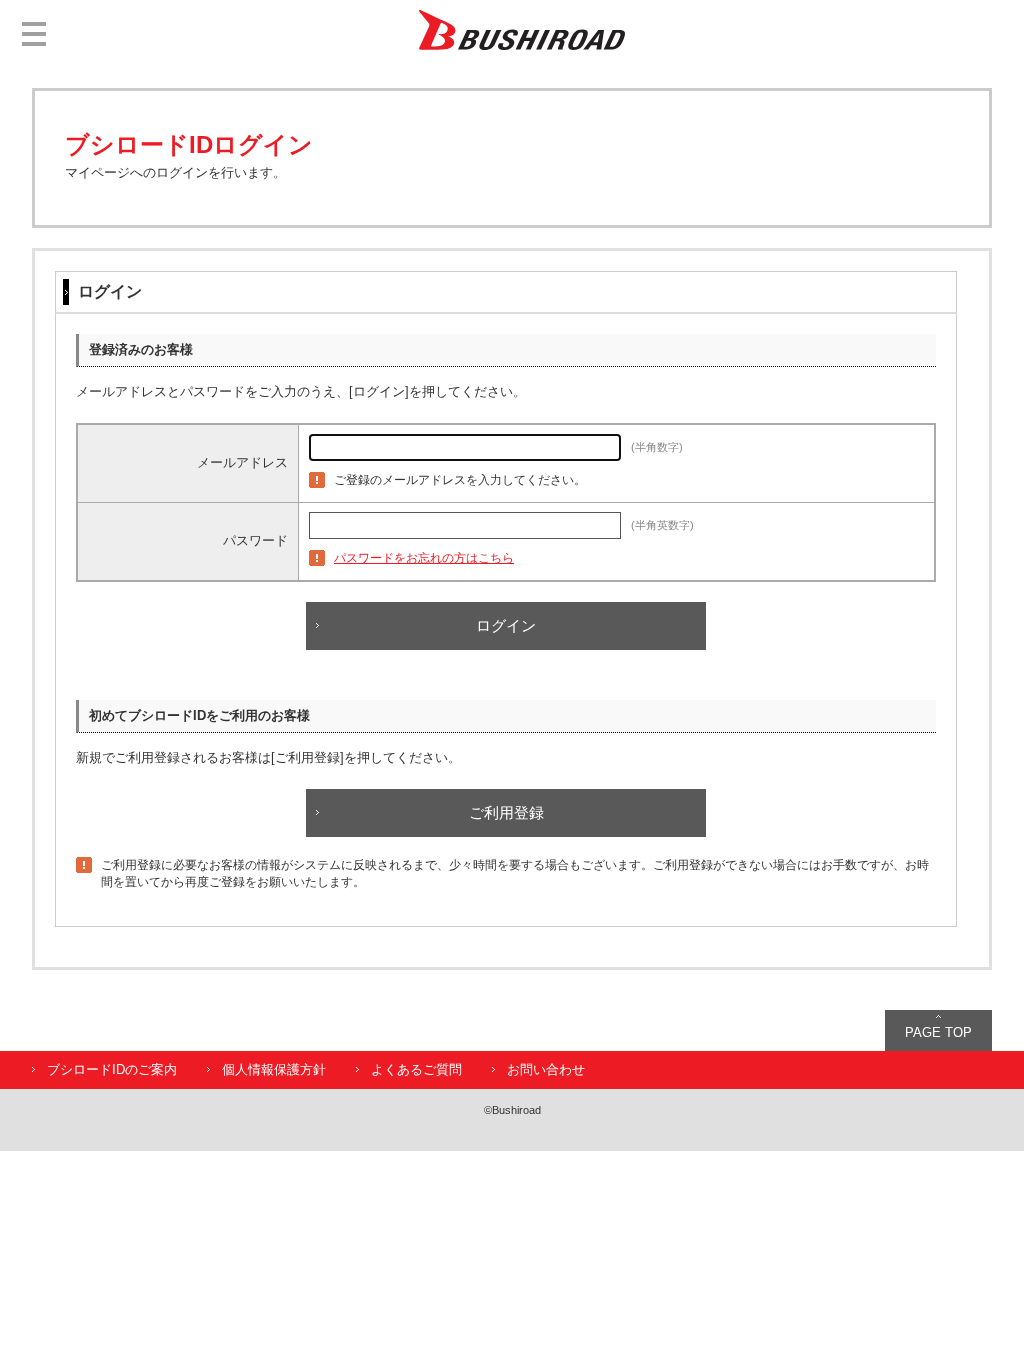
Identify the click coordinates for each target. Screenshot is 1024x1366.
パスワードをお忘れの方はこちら (424, 558)
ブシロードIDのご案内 (112, 1069)
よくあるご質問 (416, 1069)
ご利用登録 (506, 812)
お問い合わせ (546, 1069)
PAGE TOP (938, 1032)
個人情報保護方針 (274, 1069)
